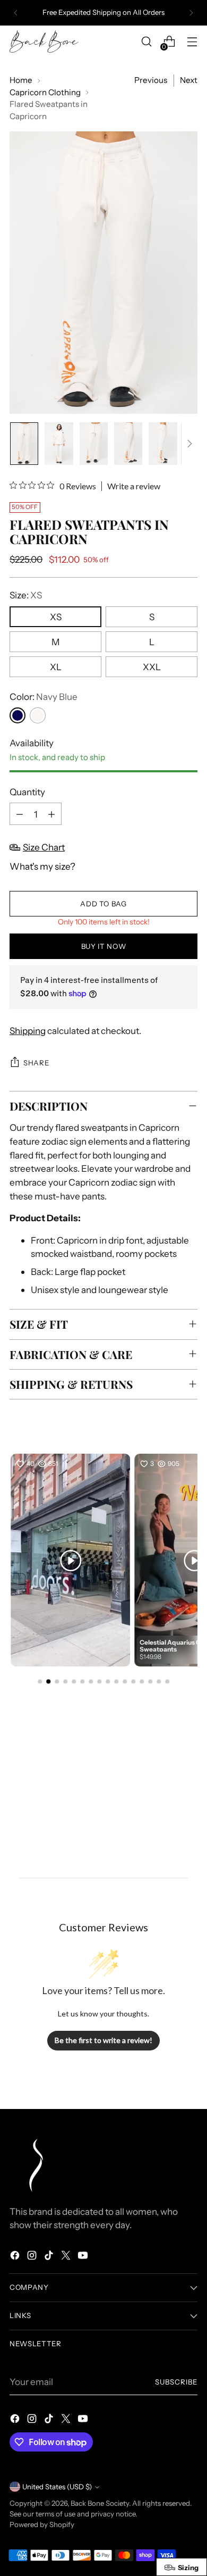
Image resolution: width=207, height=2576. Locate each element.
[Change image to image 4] (128, 444)
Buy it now (104, 946)
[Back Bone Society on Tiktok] (50, 2257)
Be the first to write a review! (103, 2040)
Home (21, 80)
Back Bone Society (100, 2503)
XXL (152, 667)
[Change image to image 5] (163, 444)
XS (56, 617)
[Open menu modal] (192, 42)
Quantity (27, 792)
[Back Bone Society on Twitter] (67, 2257)
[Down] (189, 444)
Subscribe (176, 2382)
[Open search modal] (146, 42)
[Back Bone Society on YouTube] (84, 2257)
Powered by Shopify (42, 2524)
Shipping (28, 1031)
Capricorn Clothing (45, 92)
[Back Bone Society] (44, 42)
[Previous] (16, 13)
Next (189, 80)
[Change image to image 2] (59, 444)
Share (36, 1063)
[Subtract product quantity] (20, 814)
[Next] (191, 13)
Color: (44, 697)
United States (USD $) (57, 2487)
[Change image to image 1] (24, 444)
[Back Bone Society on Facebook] (16, 2257)
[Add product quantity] (51, 814)
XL (56, 667)
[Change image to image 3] (94, 444)
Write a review (134, 486)
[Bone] (38, 715)
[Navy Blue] (18, 715)
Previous (151, 80)
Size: (26, 595)
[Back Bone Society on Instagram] (33, 2257)
